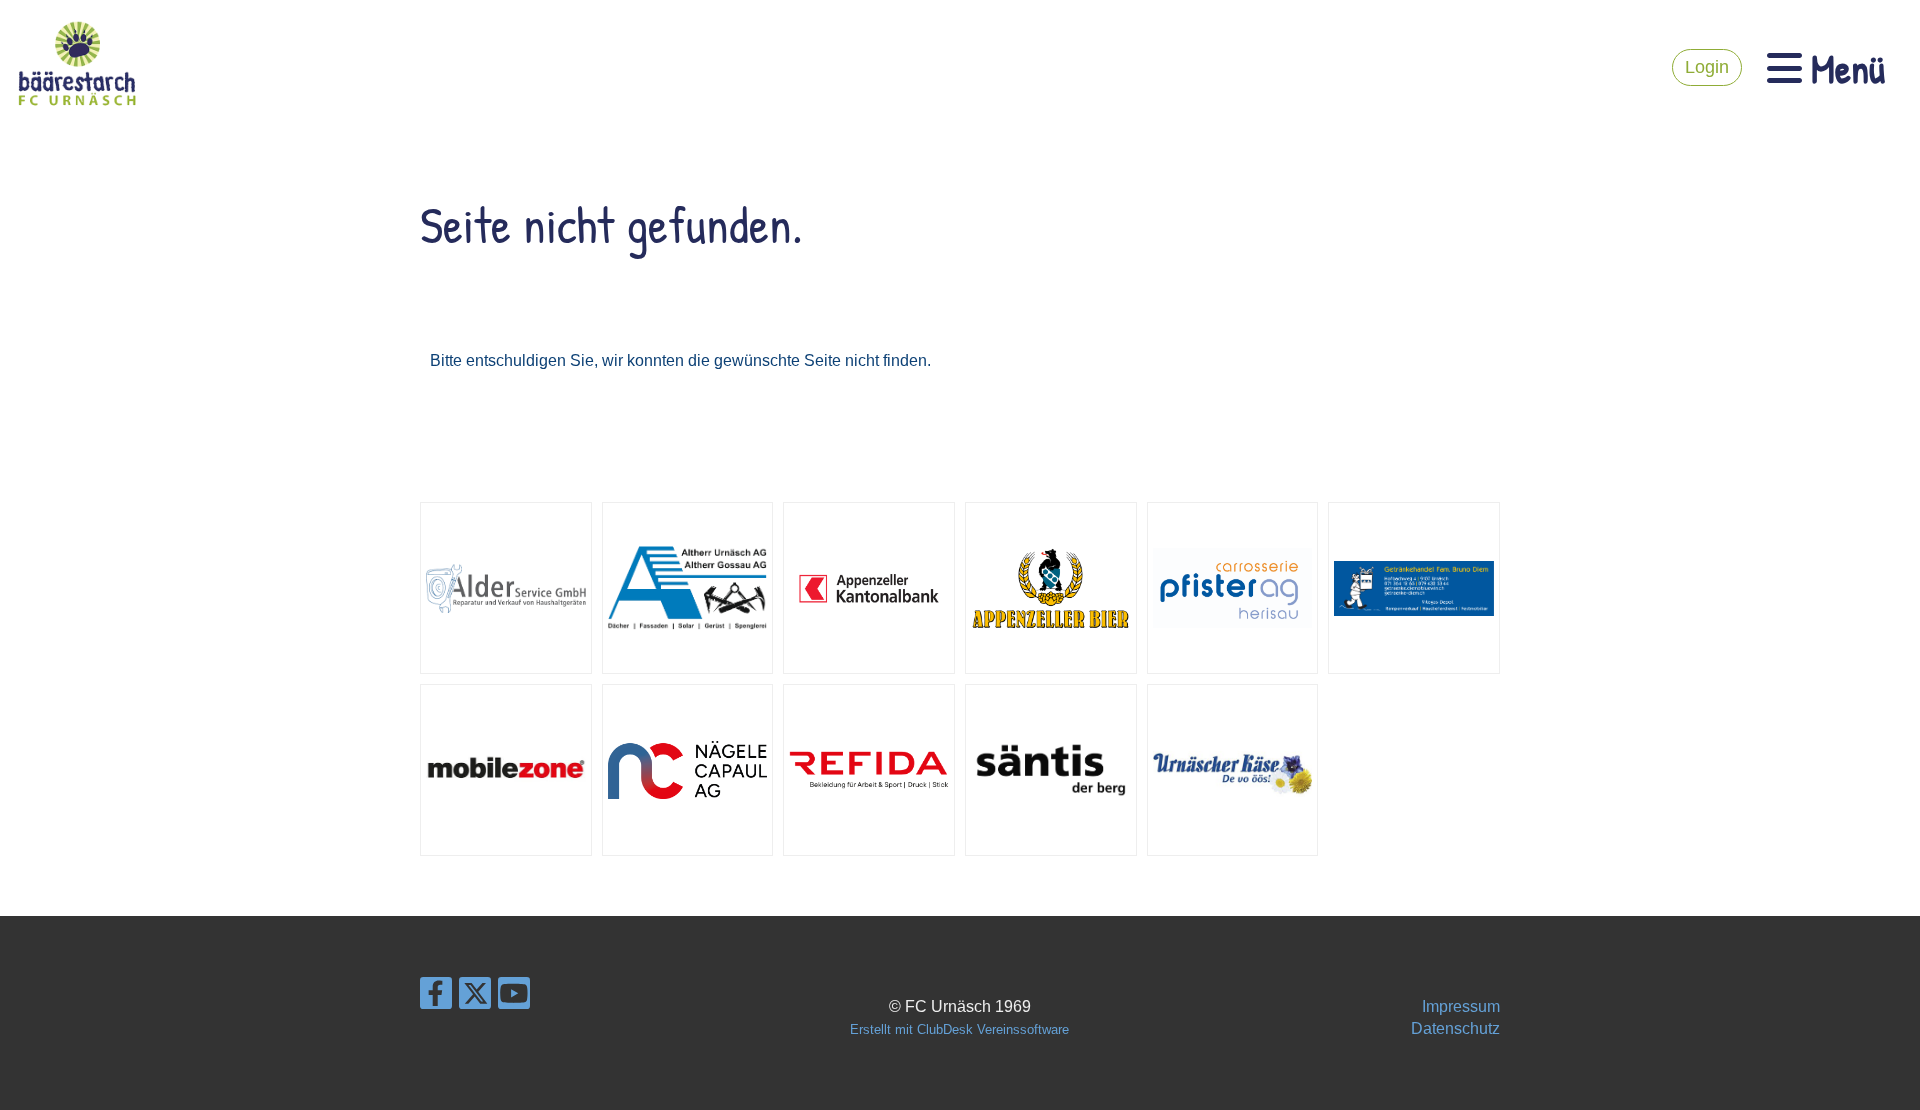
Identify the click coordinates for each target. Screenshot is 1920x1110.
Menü (1843, 68)
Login (1707, 67)
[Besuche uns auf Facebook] (436, 998)
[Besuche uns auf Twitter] (475, 998)
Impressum (1461, 1006)
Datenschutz (1455, 1028)
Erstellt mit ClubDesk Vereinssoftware (959, 1029)
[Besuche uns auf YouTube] (514, 998)
